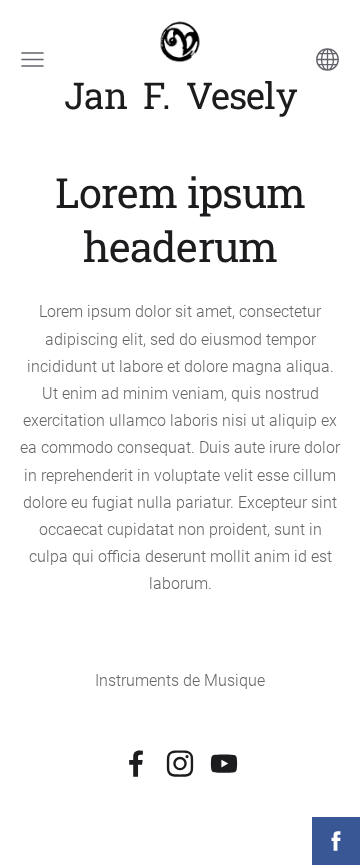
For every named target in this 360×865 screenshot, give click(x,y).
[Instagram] (180, 763)
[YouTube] (224, 763)
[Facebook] (136, 763)
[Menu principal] (32, 59)
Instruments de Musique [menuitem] (180, 680)
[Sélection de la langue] (327, 59)
